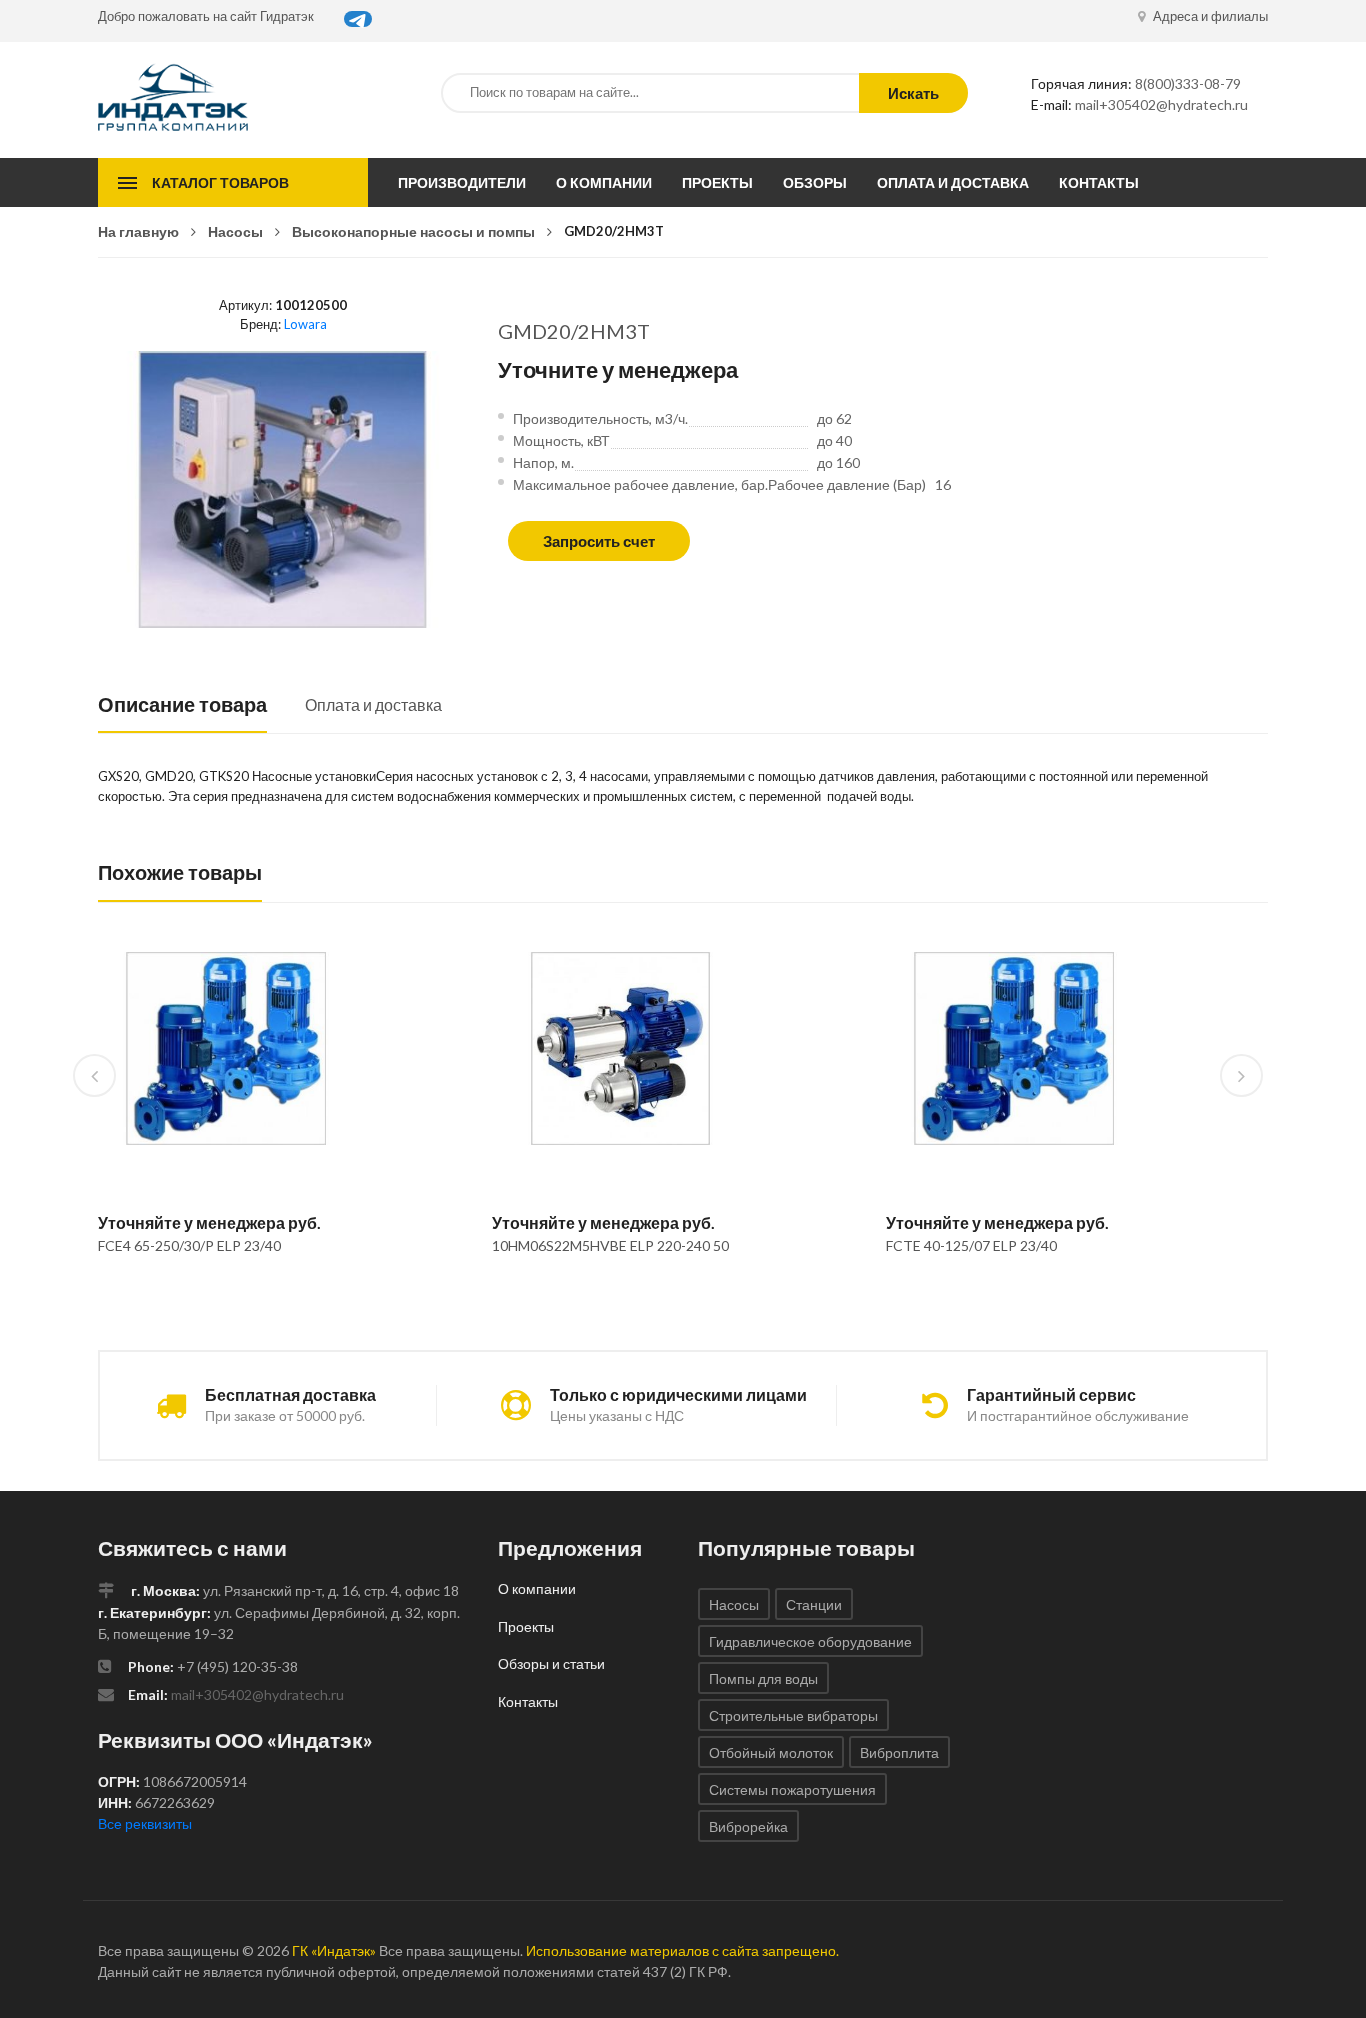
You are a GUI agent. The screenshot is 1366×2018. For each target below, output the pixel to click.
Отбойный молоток (771, 1752)
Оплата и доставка (953, 182)
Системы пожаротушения (792, 1789)
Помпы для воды (763, 1678)
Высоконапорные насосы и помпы (413, 231)
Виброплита (899, 1752)
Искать (913, 93)
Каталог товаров (220, 182)
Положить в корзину (218, 1297)
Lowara (305, 324)
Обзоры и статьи (551, 1663)
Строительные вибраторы (793, 1715)
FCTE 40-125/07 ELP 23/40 (971, 1245)
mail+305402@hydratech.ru (1161, 104)
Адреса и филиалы (1209, 16)
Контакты (1099, 182)
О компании (604, 182)
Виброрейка (748, 1826)
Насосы (235, 231)
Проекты (717, 182)
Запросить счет (599, 541)
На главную (138, 231)
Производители (462, 182)
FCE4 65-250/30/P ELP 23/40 (189, 1245)
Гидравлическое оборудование (810, 1641)
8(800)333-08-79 (1188, 83)
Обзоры (815, 182)
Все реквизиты (145, 1823)
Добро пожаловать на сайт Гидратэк (206, 16)
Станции (814, 1604)
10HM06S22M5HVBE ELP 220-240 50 (610, 1245)
